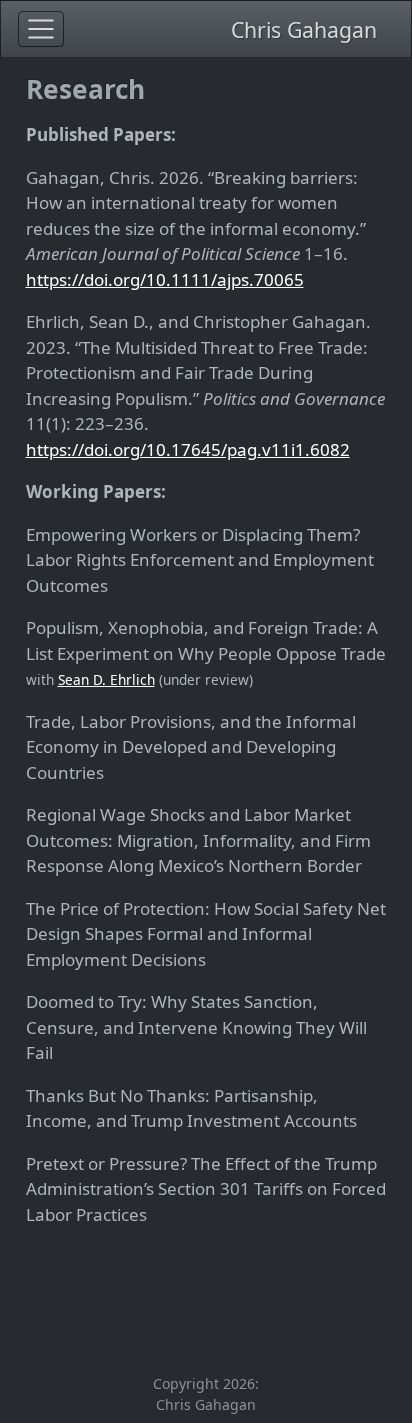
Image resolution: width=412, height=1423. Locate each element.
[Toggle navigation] (41, 29)
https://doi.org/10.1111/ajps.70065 (165, 279)
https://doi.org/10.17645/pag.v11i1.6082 (188, 449)
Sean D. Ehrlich (106, 679)
